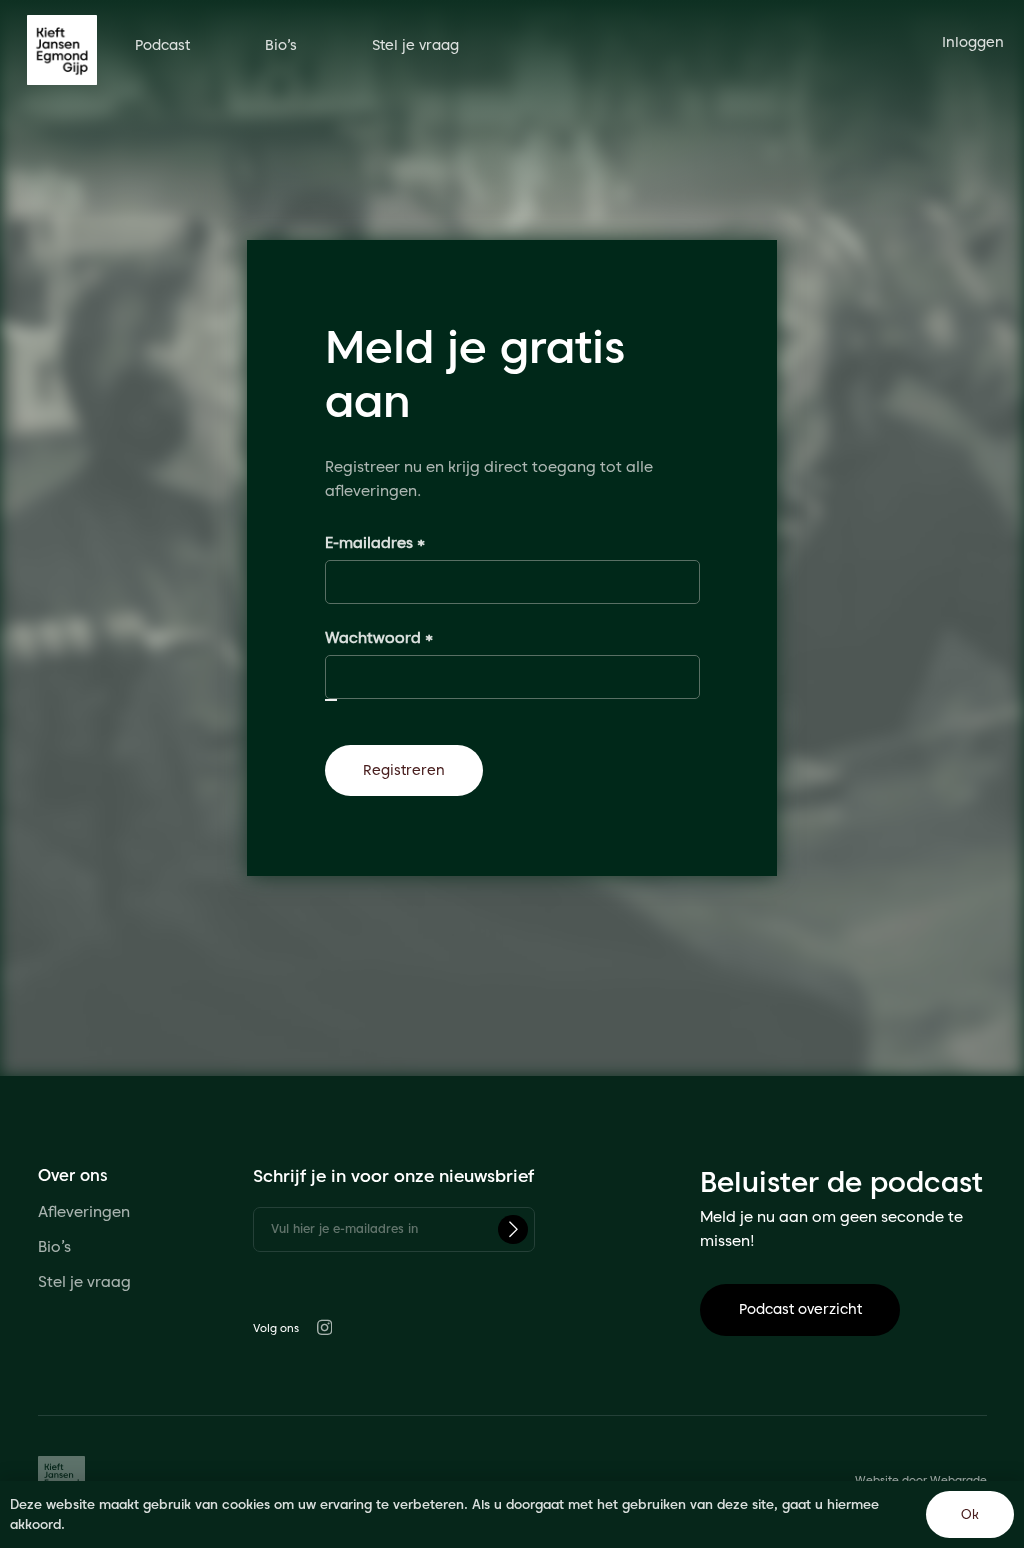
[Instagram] (324, 1328)
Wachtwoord (403, 637)
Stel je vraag (86, 1282)
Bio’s (54, 1247)
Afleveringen (84, 1212)
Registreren (404, 770)
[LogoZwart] (62, 50)
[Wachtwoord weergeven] (331, 700)
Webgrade (958, 1480)
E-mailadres (399, 542)
